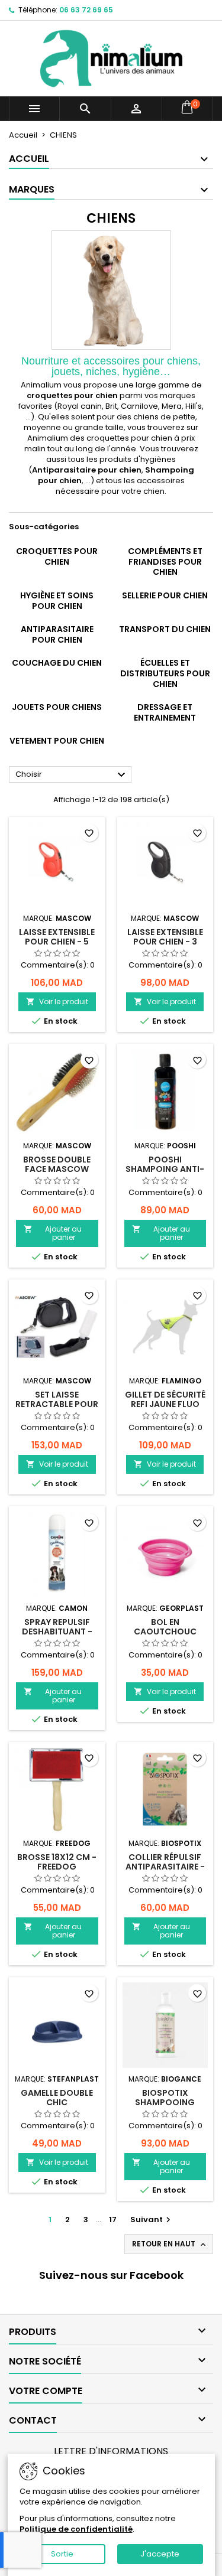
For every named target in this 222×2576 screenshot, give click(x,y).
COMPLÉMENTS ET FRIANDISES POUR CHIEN (165, 561)
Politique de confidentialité (76, 2529)
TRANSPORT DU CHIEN (165, 629)
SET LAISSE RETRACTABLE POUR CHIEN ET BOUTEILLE (57, 1404)
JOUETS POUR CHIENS (57, 707)
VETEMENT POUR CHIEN (57, 741)
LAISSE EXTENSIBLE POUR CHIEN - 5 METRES (57, 942)
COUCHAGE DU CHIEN (57, 663)
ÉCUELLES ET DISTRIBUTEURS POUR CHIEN (165, 673)
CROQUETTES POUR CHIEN (57, 556)
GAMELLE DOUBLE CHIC (57, 2098)
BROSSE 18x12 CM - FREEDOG (57, 1862)
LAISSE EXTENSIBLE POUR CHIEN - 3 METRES (165, 942)
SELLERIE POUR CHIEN (165, 595)
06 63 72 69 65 (86, 10)
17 (113, 2220)
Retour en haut (170, 2244)
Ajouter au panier (53, 1233)
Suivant (152, 2220)
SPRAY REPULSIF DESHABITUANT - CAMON (57, 1631)
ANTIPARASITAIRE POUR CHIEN (57, 634)
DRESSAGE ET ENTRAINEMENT (165, 712)
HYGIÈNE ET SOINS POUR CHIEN (57, 601)
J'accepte (160, 2554)
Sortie (62, 2554)
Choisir (72, 775)
